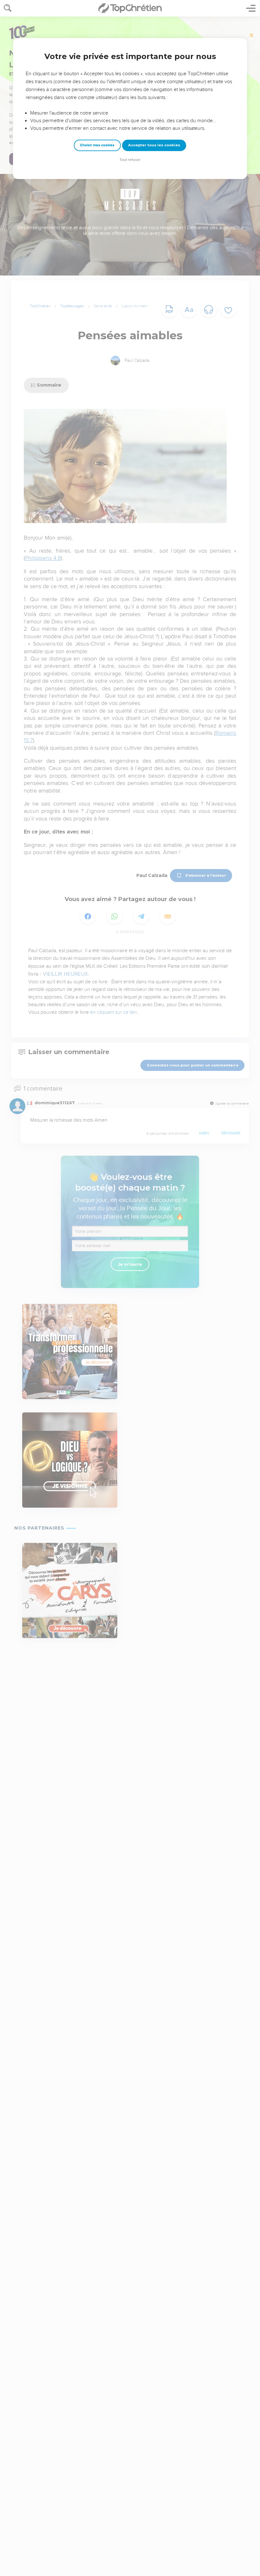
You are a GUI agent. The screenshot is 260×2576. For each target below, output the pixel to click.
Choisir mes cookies (97, 145)
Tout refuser (130, 160)
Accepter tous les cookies (154, 145)
